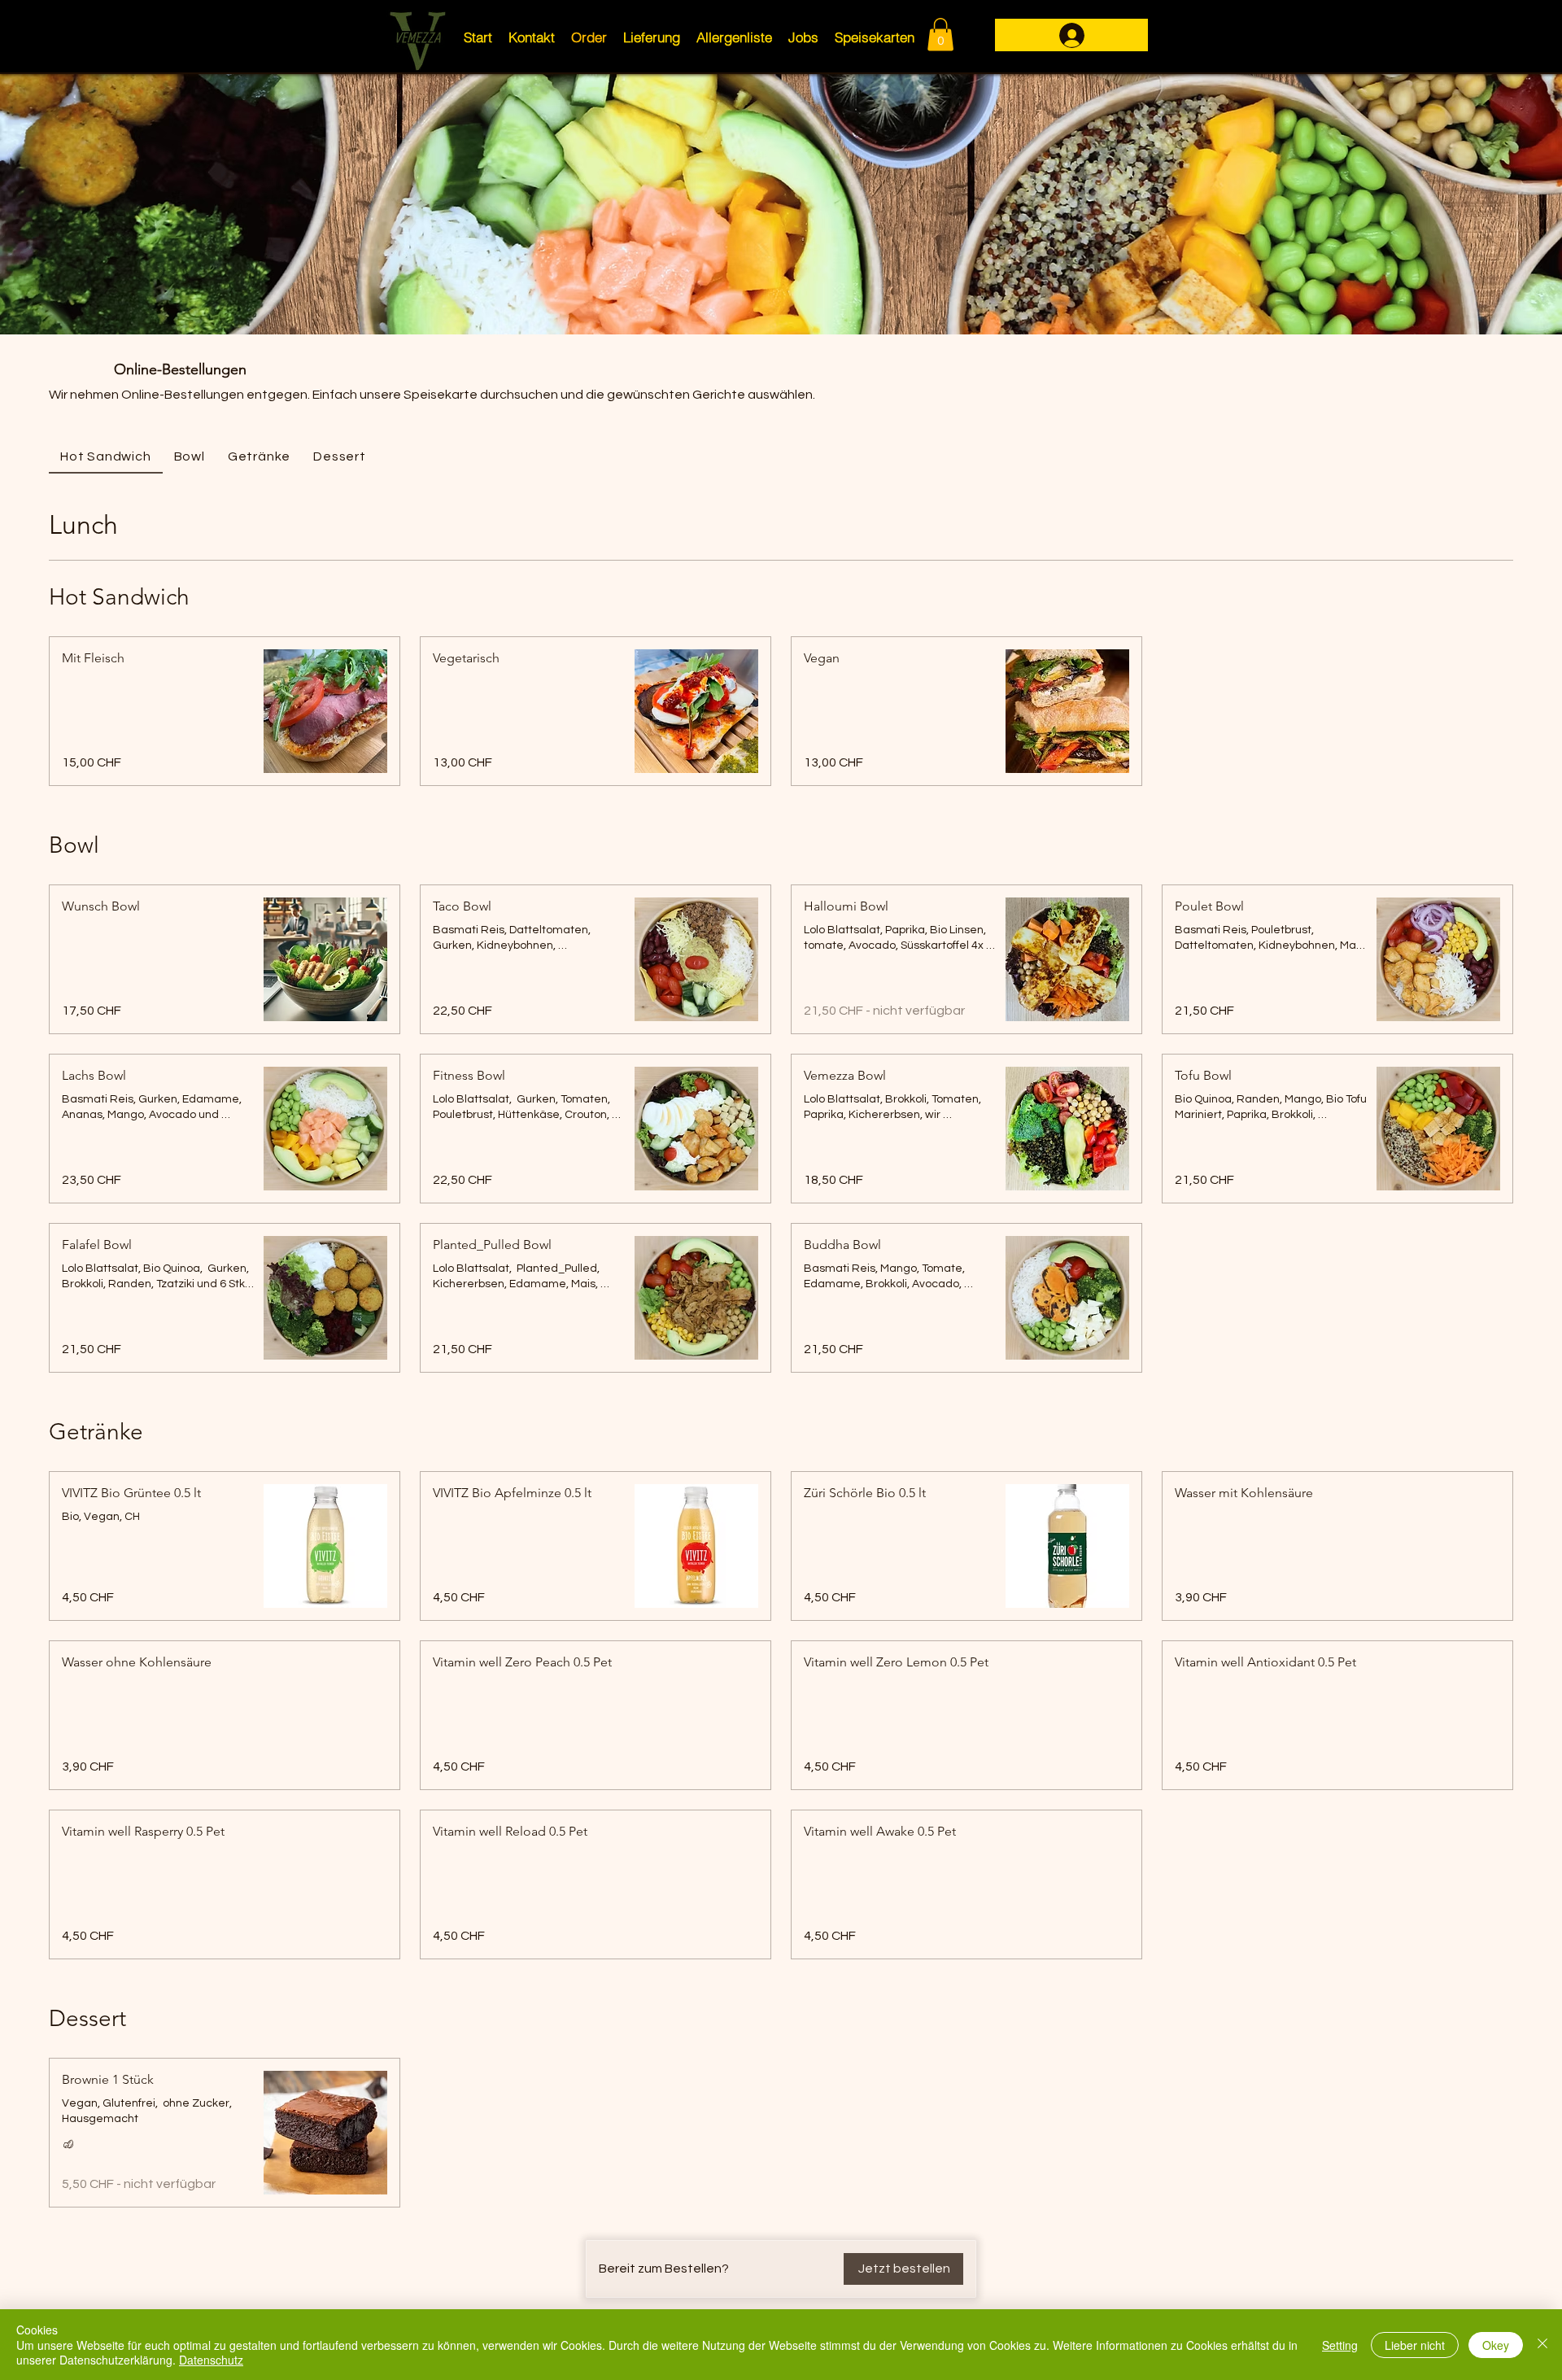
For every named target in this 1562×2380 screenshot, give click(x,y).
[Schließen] (1542, 2345)
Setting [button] (1340, 2345)
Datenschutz (211, 2360)
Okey (1496, 2345)
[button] (940, 35)
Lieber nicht (1415, 2345)
